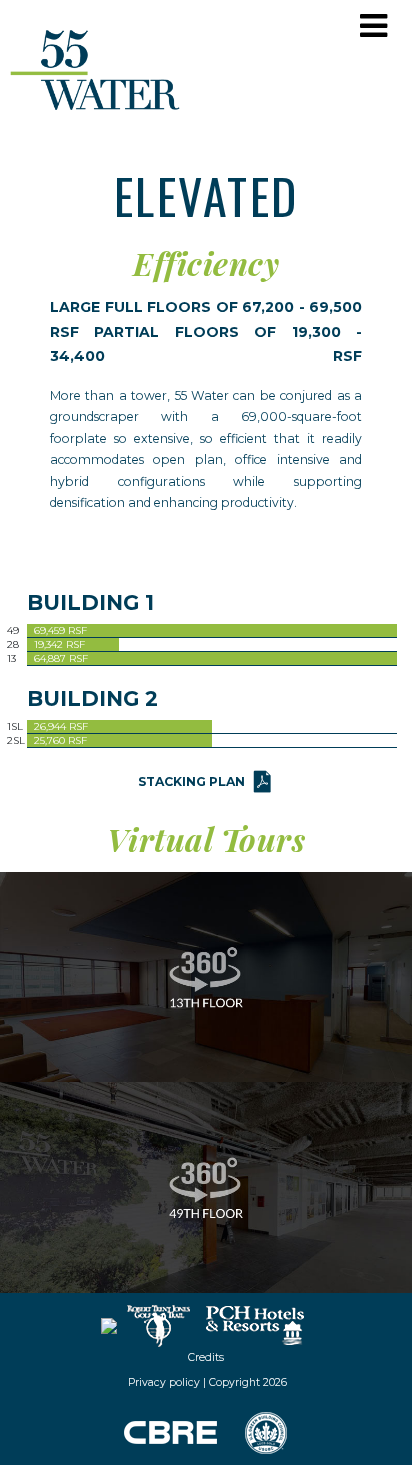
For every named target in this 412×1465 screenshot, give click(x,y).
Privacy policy (162, 1382)
